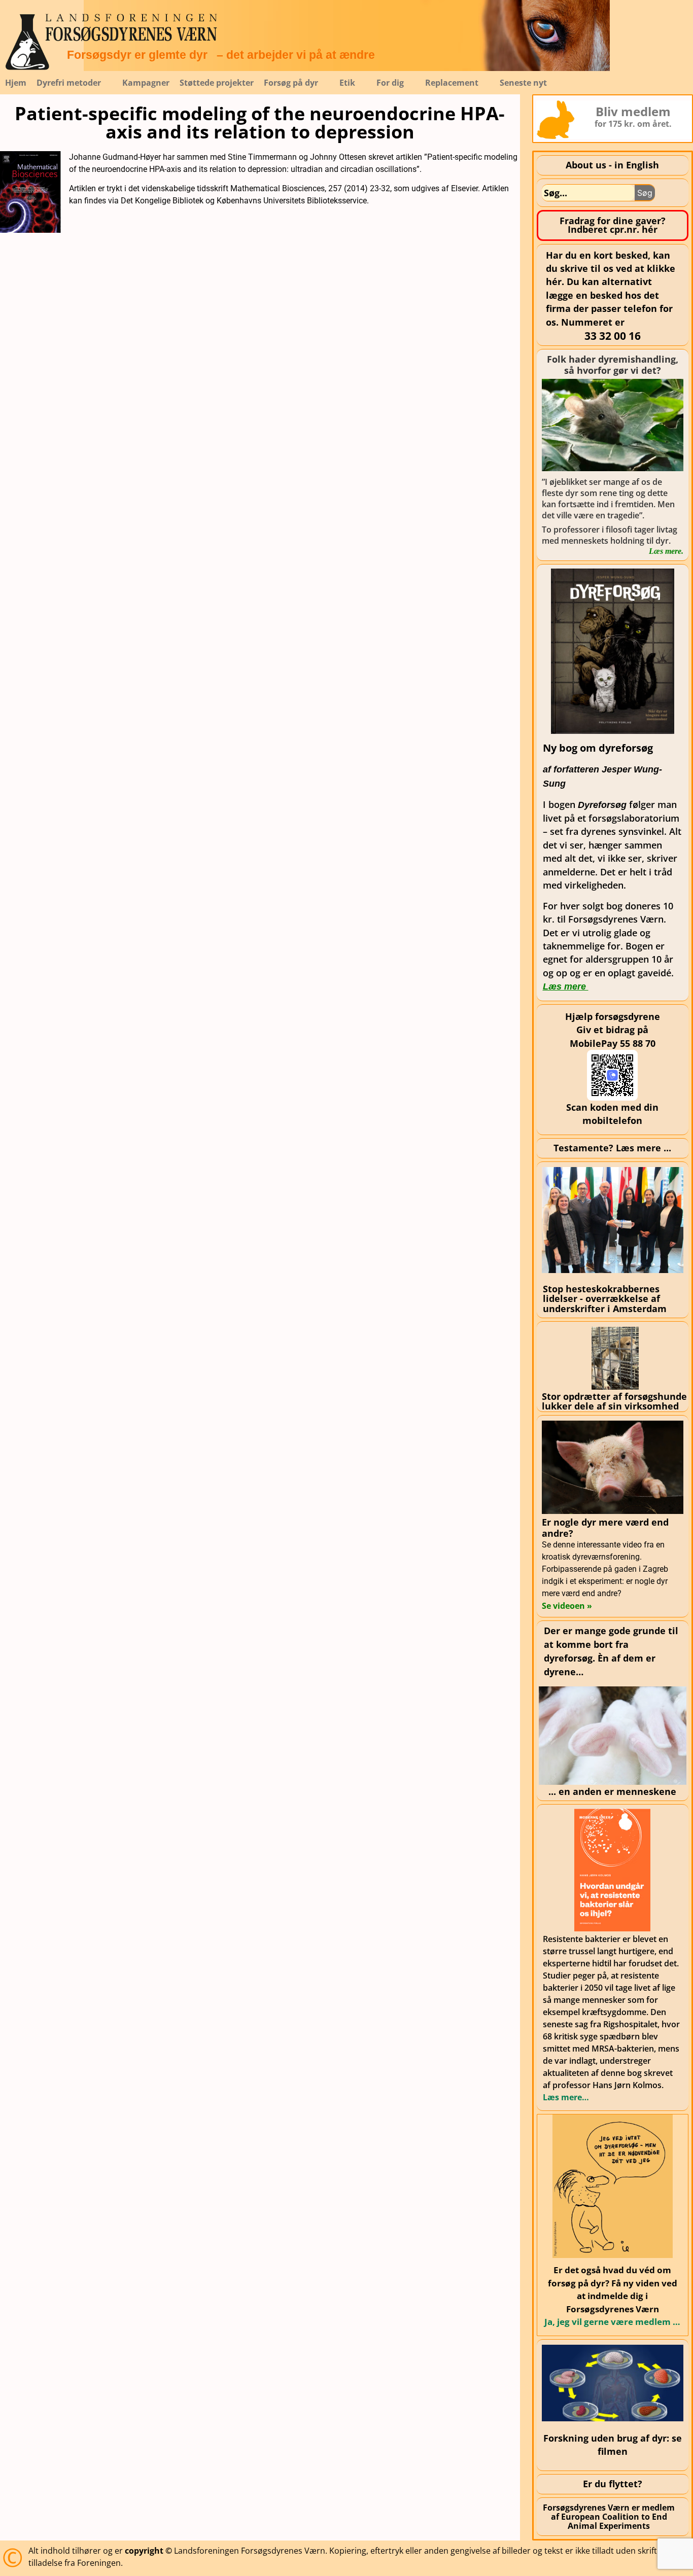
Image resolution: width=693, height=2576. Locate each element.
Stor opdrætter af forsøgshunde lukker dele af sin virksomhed (614, 1401)
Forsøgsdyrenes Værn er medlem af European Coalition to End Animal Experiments (609, 2517)
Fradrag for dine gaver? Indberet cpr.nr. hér (613, 225)
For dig (390, 83)
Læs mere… (566, 2097)
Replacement (452, 83)
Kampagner (146, 83)
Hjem (16, 83)
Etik (347, 83)
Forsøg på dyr (291, 83)
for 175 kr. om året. (633, 124)
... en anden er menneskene (612, 1791)
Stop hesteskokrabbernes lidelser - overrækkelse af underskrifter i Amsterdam (605, 1299)
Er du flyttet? (613, 2484)
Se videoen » (567, 1606)
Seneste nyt (523, 83)
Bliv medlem (633, 111)
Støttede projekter (217, 83)
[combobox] (588, 193)
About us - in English (612, 165)
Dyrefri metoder (69, 83)
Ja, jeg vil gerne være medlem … (612, 2322)
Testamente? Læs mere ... (612, 1148)
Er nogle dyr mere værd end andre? (605, 1528)
